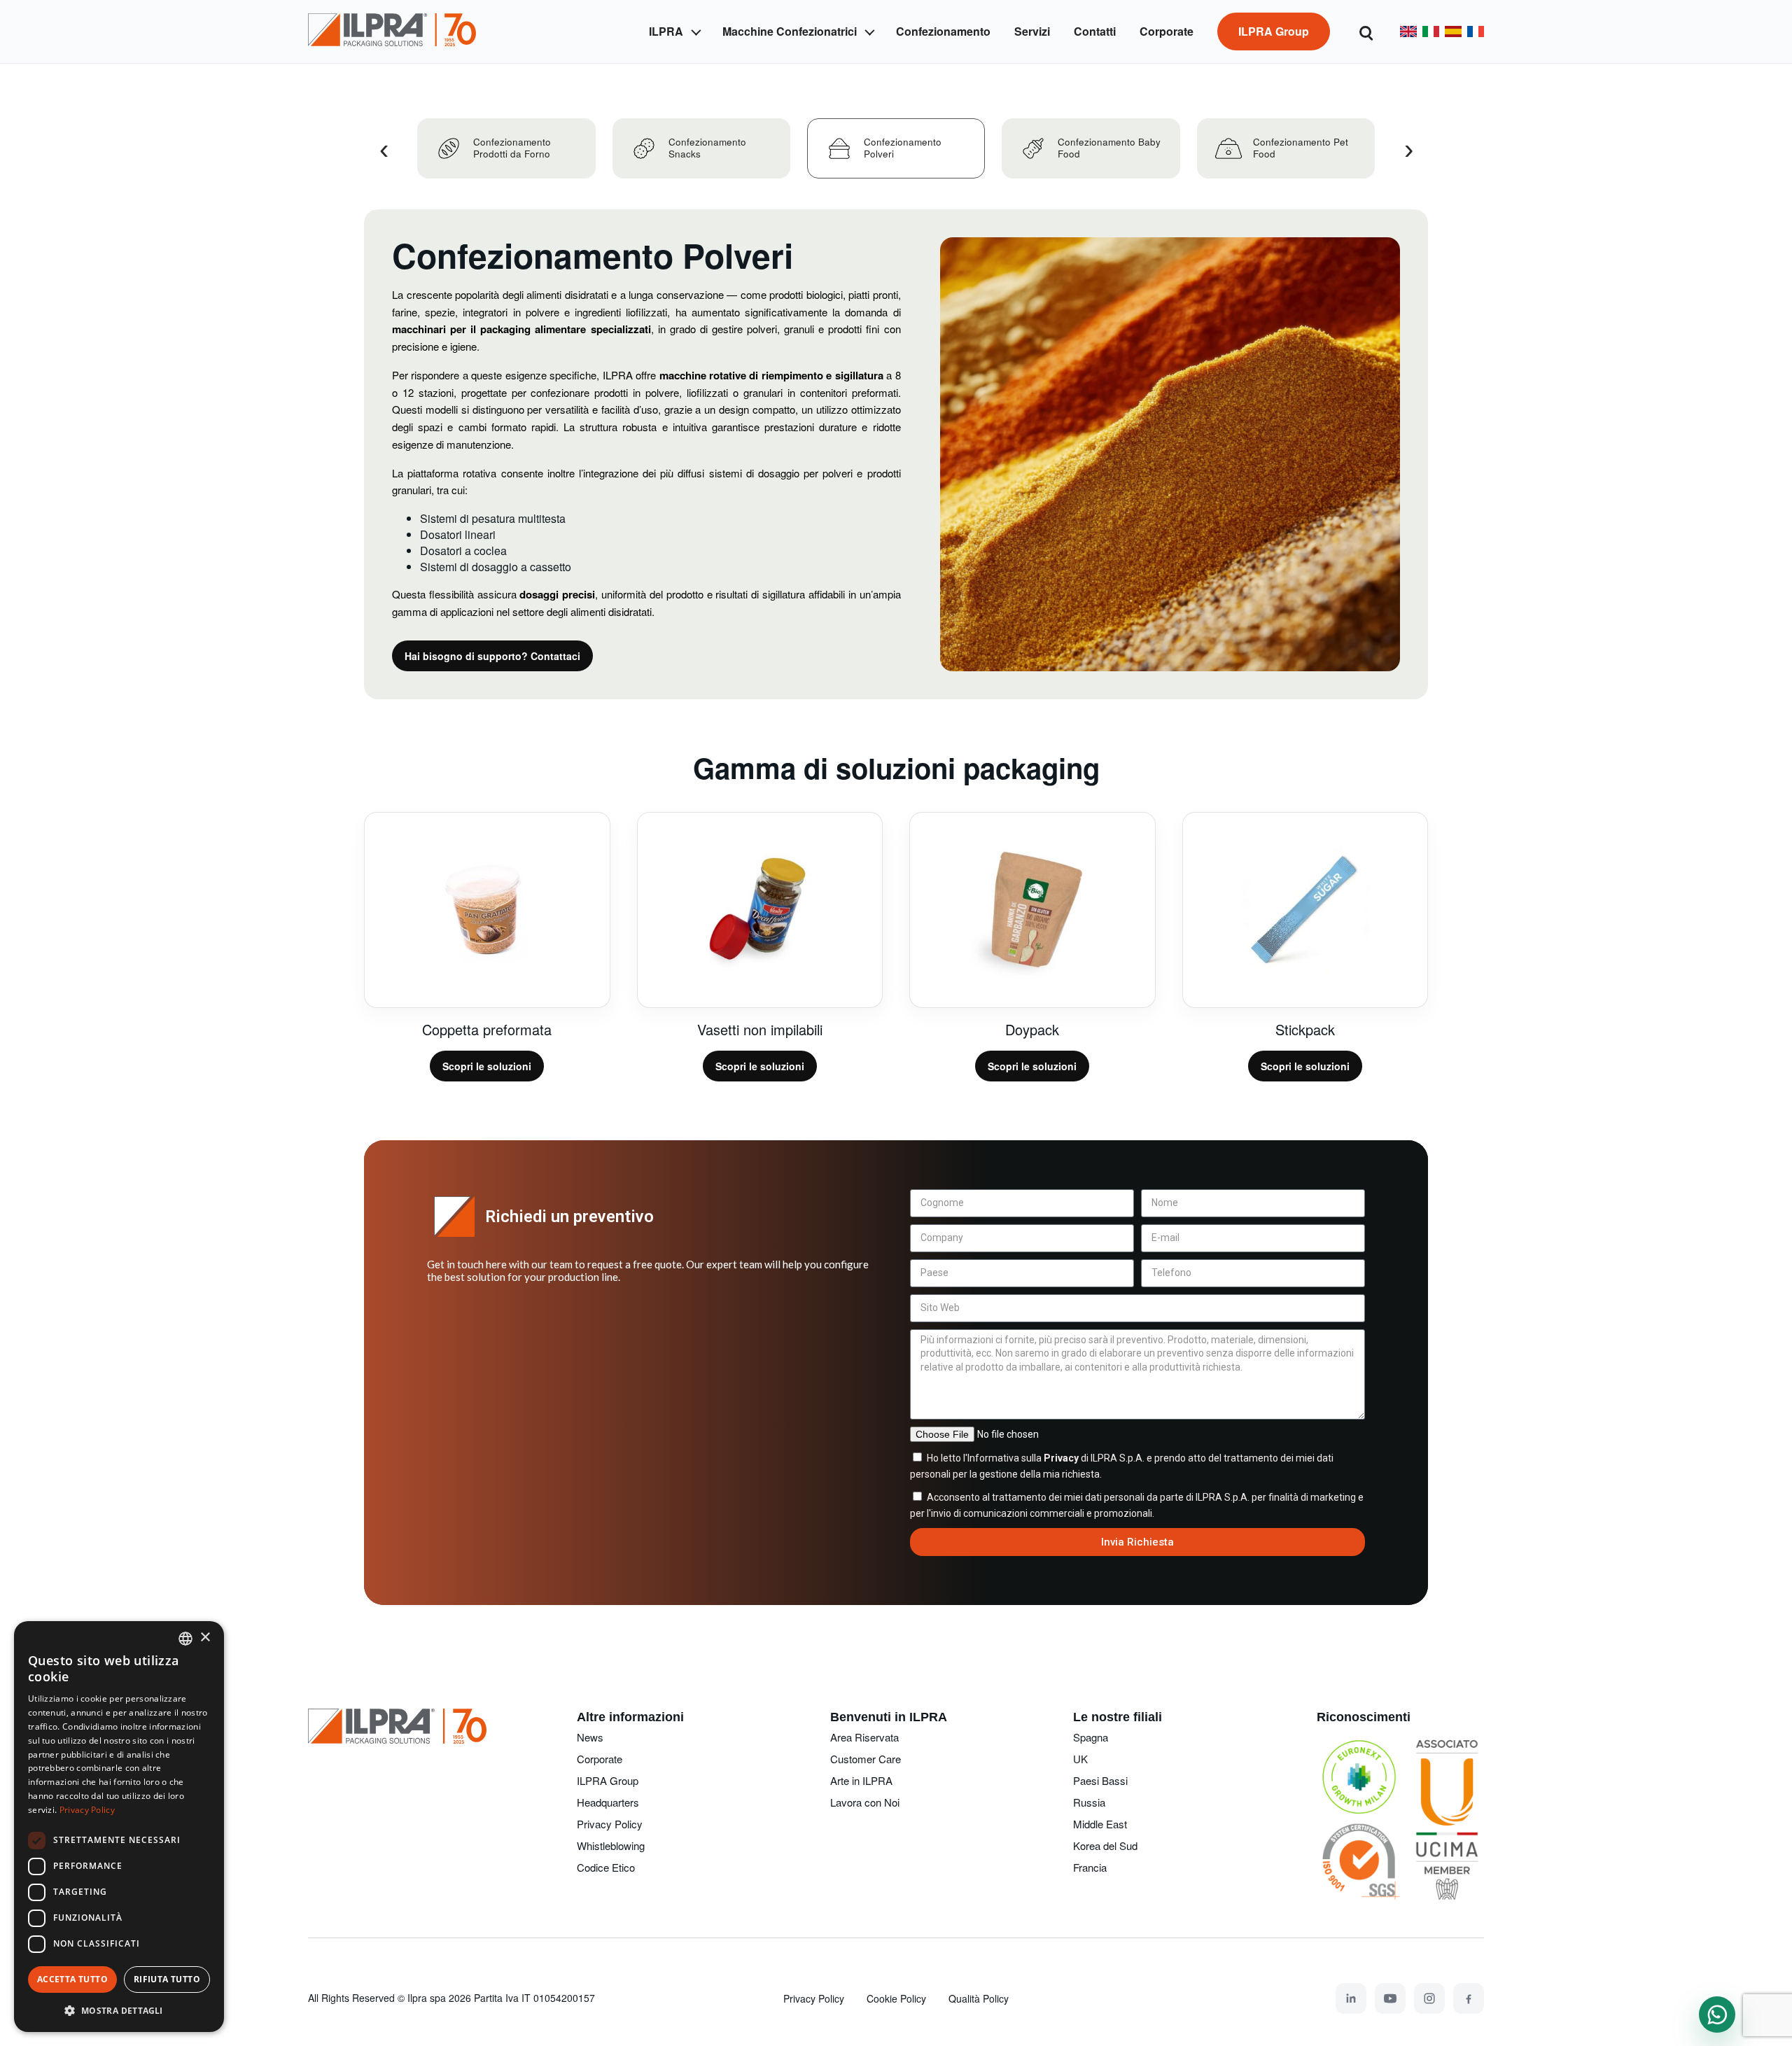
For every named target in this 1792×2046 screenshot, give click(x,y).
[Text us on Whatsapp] (1717, 2015)
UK (1080, 1759)
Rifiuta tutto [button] (167, 1979)
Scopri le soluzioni (487, 1066)
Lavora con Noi (865, 1802)
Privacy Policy (610, 1824)
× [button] (205, 1638)
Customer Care (866, 1759)
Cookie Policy (896, 1998)
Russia (1089, 1802)
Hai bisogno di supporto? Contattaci (492, 656)
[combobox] (185, 1639)
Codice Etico (606, 1867)
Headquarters (608, 1802)
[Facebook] (1469, 1998)
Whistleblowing (611, 1845)
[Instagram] (1429, 1998)
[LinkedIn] (1351, 1998)
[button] (119, 2010)
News (590, 1737)
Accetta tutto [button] (72, 1979)
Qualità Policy (979, 1998)
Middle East (1100, 1824)
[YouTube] (1390, 1998)
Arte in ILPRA (861, 1780)
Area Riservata (864, 1737)
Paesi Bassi (1100, 1780)
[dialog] (119, 1827)
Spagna (1091, 1737)
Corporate (600, 1759)
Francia (1090, 1867)
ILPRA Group (608, 1780)
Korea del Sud (1105, 1845)
